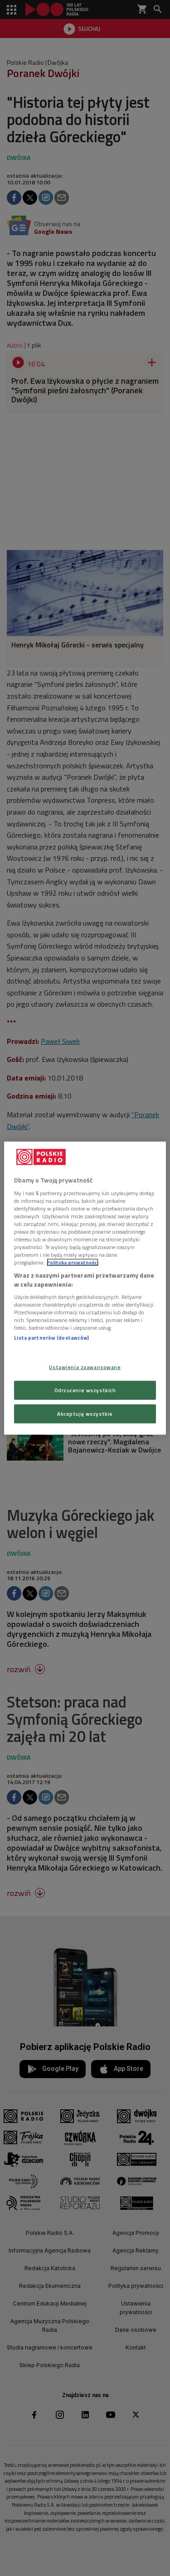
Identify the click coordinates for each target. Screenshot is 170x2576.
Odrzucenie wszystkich (85, 1390)
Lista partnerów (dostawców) (51, 1338)
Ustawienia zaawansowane (85, 1367)
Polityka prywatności (73, 1262)
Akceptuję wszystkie (85, 1413)
